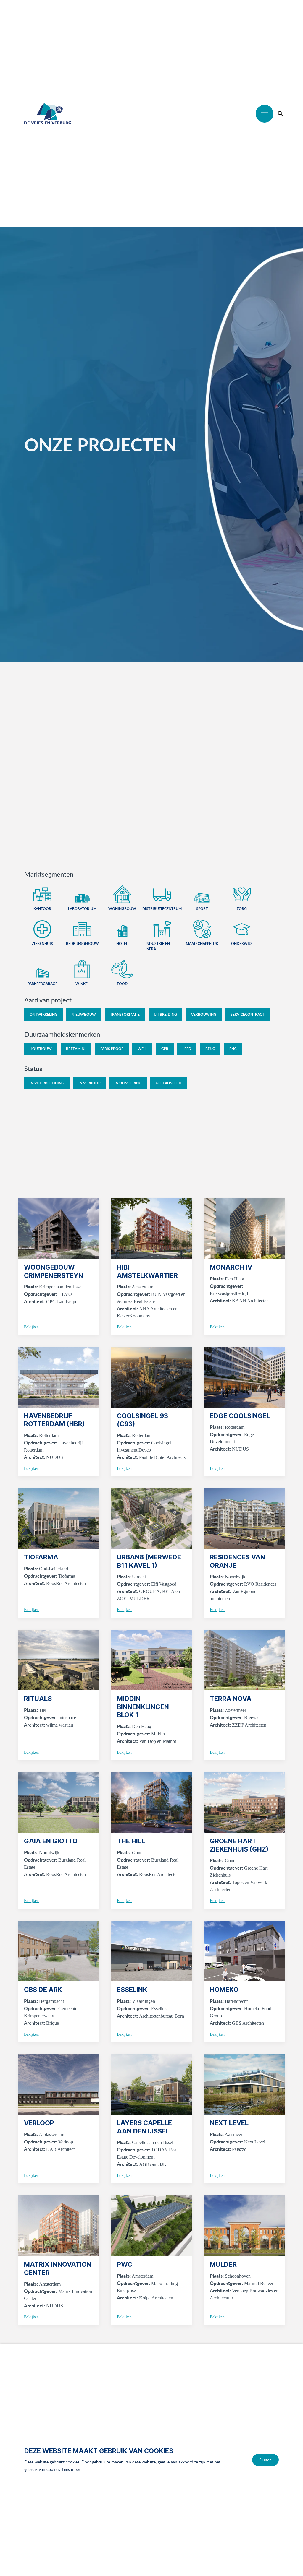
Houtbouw (41, 1049)
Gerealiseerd (169, 1083)
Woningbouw (122, 909)
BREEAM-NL (76, 1049)
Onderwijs (242, 944)
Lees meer (71, 2469)
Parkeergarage (42, 984)
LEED (187, 1049)
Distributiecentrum (162, 909)
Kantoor (42, 909)
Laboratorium (82, 909)
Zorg (242, 909)
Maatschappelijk (202, 944)
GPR (165, 1049)
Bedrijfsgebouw (82, 944)
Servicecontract (247, 1014)
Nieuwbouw (84, 1014)
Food (122, 984)
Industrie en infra (158, 946)
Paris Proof (112, 1049)
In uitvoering (128, 1083)
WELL (142, 1049)
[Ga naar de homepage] (48, 114)
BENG (210, 1049)
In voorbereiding (47, 1083)
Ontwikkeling (43, 1014)
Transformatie (125, 1014)
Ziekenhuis (42, 944)
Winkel (82, 984)
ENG (233, 1049)
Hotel (122, 944)
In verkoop (89, 1083)
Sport (202, 909)
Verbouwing (204, 1014)
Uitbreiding (165, 1014)
